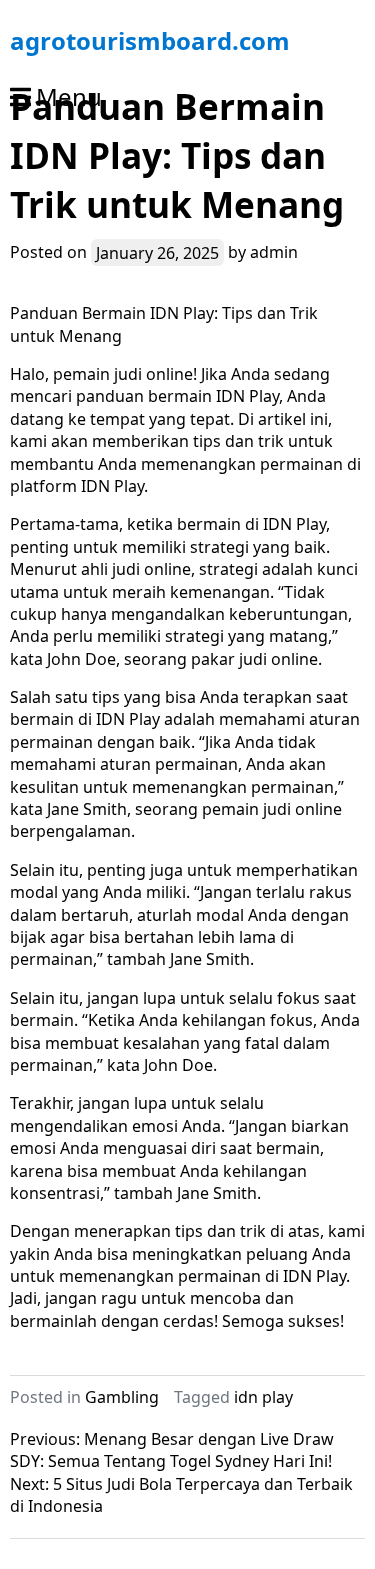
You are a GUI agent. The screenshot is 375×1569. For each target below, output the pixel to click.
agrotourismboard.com (150, 40)
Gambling (122, 1397)
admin (274, 252)
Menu (69, 96)
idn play (263, 1397)
